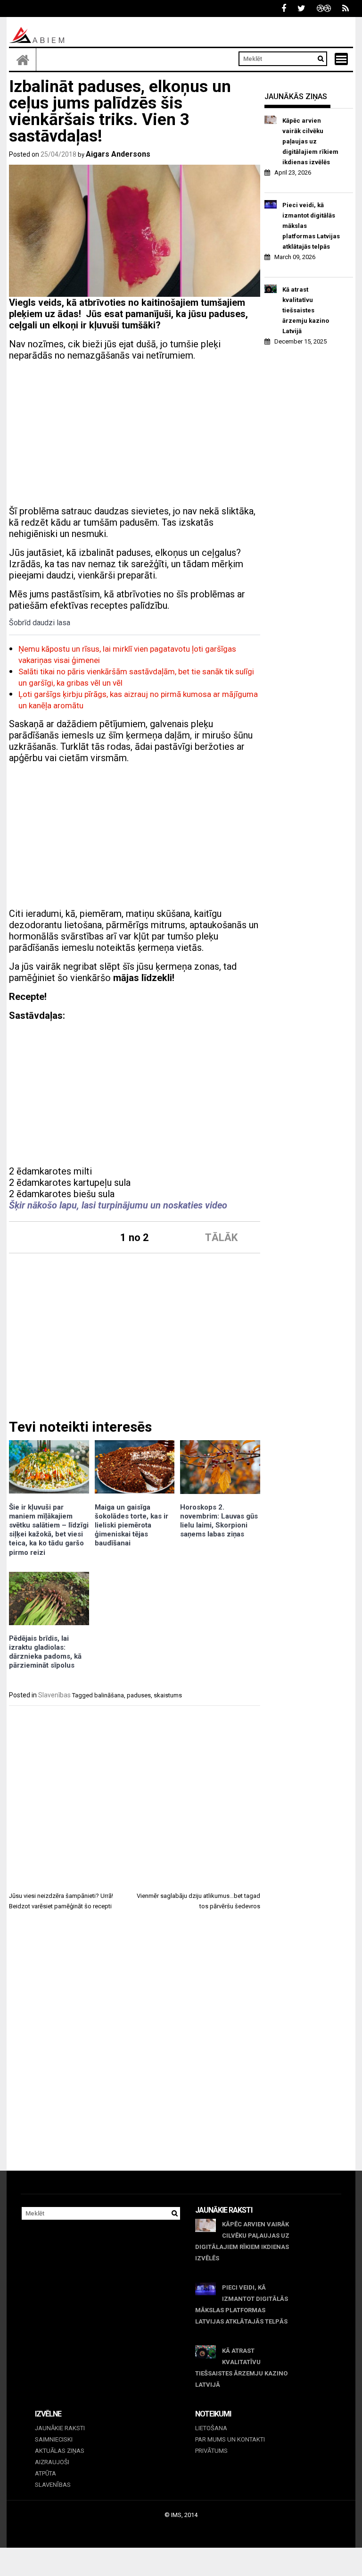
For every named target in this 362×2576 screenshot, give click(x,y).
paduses (139, 1695)
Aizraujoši (52, 2462)
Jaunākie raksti (60, 2428)
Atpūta (45, 2473)
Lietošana (211, 2428)
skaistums (168, 1695)
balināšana (109, 1695)
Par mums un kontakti (230, 2439)
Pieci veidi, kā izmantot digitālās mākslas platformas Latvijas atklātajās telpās (311, 226)
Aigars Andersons (118, 154)
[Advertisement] (135, 435)
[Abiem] (23, 59)
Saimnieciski (54, 2439)
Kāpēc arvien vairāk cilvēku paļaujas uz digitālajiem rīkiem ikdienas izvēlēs (310, 141)
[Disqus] (135, 2049)
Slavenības (54, 1695)
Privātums (211, 2451)
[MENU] (341, 59)
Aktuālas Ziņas (60, 2451)
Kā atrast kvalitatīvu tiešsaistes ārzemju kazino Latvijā (306, 310)
